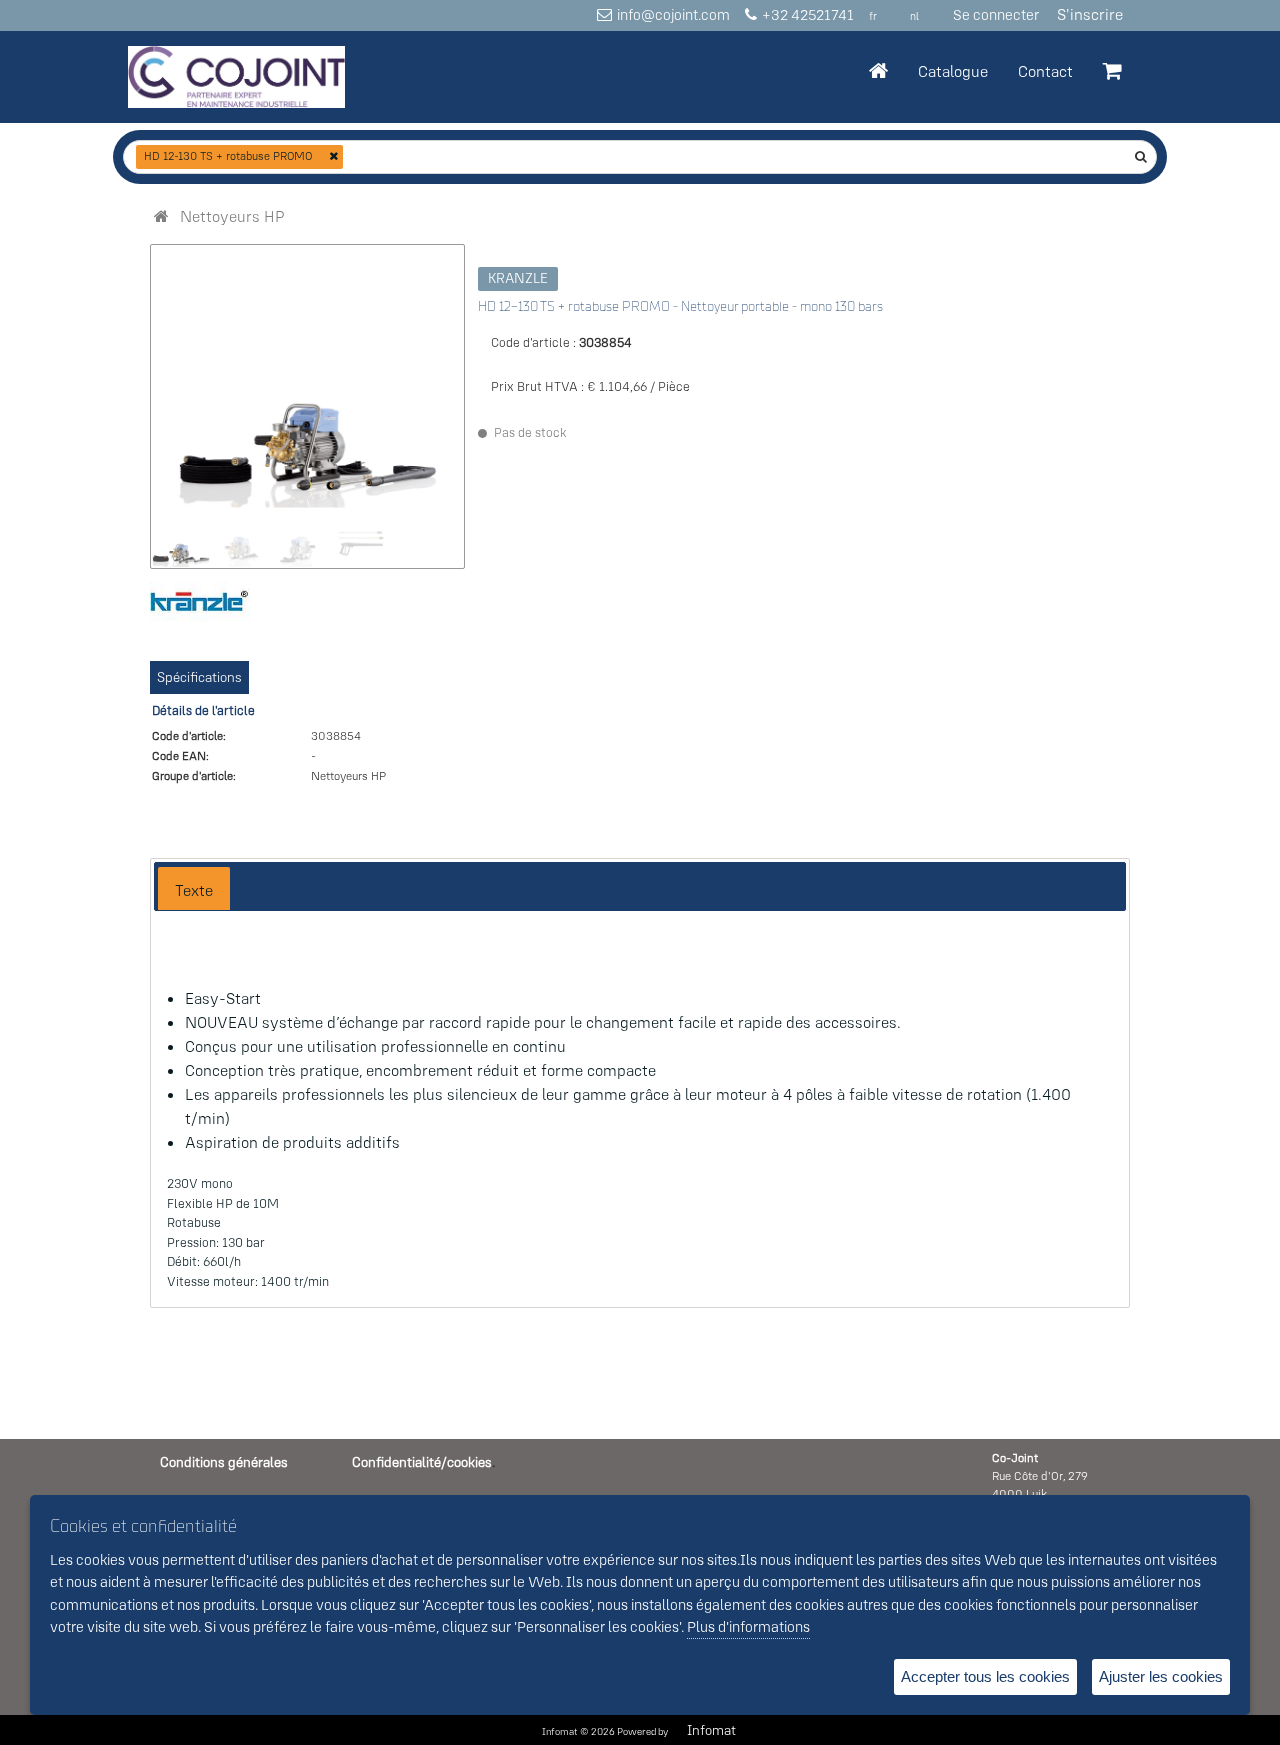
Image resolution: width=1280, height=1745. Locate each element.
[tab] (194, 889)
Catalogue (953, 71)
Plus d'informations (748, 1626)
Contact (1045, 71)
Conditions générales (224, 1462)
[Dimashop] (236, 77)
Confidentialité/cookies (422, 1462)
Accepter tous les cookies (985, 1676)
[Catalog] (161, 216)
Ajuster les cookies (1161, 1676)
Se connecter (996, 14)
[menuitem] (232, 216)
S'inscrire (1090, 14)
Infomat (711, 1730)
